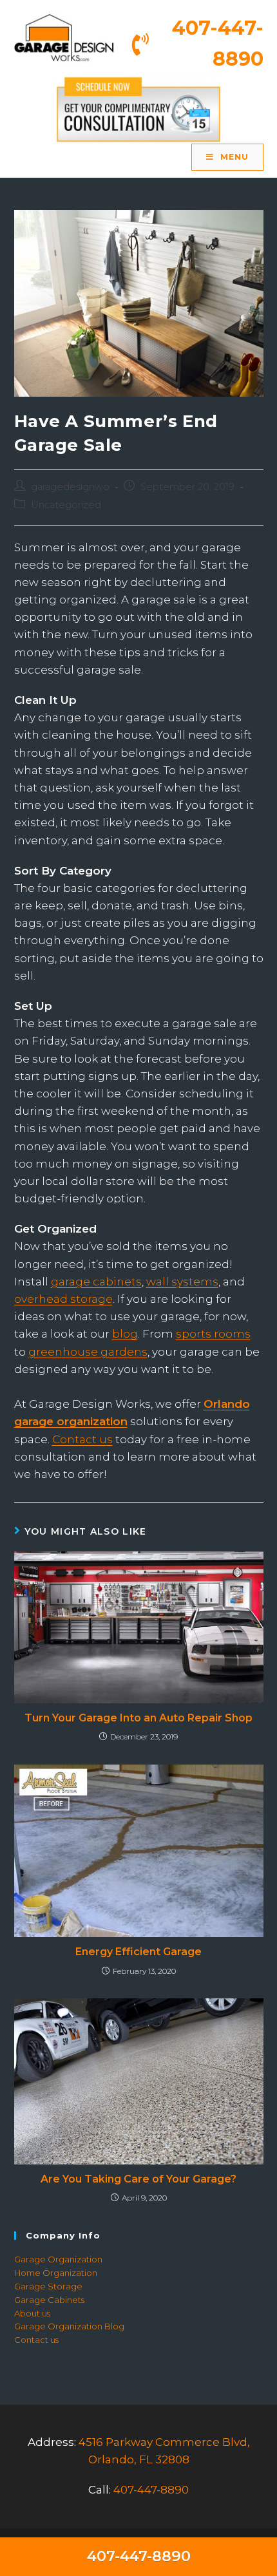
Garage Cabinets (49, 2300)
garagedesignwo (70, 487)
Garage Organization (58, 2259)
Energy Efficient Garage (138, 1952)
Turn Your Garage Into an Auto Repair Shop (138, 1718)
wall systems (182, 1282)
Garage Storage (48, 2286)
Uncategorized (66, 505)
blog (125, 1334)
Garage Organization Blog (69, 2326)
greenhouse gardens (88, 1352)
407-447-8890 (151, 2490)
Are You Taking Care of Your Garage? (138, 2179)
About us (32, 2313)
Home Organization (56, 2273)
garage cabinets (96, 1282)
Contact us (82, 1439)
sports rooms (213, 1334)
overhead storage (63, 1299)
